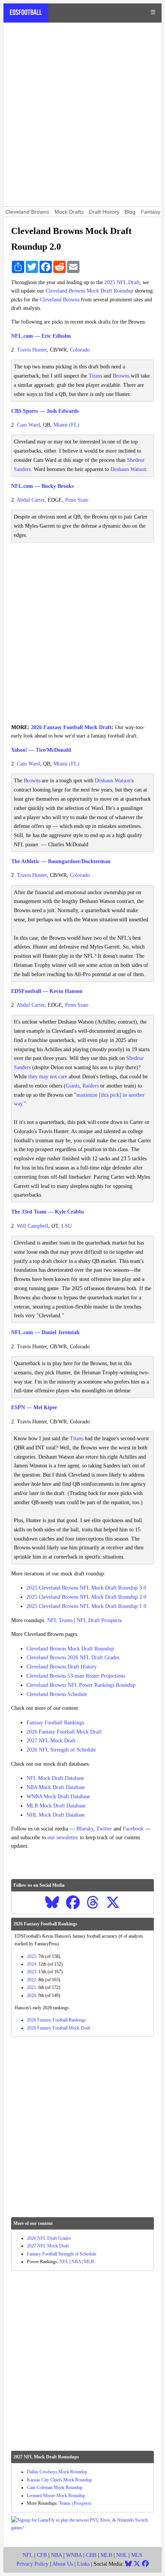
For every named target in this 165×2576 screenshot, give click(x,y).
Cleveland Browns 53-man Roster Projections (76, 1676)
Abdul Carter (31, 500)
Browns (121, 376)
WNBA (74, 2555)
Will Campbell (33, 1226)
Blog (130, 212)
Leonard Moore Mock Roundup (56, 2496)
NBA (76, 2262)
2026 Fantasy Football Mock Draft (71, 727)
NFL (64, 2262)
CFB (42, 2555)
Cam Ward (28, 425)
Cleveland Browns (27, 212)
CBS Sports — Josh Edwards (45, 411)
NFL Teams (60, 1620)
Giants (73, 1086)
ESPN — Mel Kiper (34, 1407)
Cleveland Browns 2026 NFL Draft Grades (73, 1658)
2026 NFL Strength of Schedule (61, 1750)
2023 (31, 1972)
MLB (89, 2262)
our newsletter (63, 1838)
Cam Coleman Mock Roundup (55, 2488)
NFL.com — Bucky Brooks (42, 486)
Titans (95, 376)
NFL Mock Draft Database (55, 1778)
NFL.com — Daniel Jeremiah (45, 1332)
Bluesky (85, 1829)
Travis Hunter (32, 350)
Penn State (77, 500)
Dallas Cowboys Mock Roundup (57, 2472)
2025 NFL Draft (122, 282)
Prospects (82, 2503)
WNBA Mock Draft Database (58, 1797)
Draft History (104, 212)
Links (83, 2564)
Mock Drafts (69, 212)
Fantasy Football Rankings (55, 1723)
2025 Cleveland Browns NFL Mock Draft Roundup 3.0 (86, 1588)
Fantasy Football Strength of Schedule (62, 2254)
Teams (65, 2503)
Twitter (104, 1829)
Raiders (91, 1086)
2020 (31, 1995)
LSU (67, 1226)
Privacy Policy (32, 2564)
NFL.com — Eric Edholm (41, 336)
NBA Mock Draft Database (56, 1787)
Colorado (80, 350)
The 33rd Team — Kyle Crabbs (48, 1212)
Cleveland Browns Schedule (57, 1694)
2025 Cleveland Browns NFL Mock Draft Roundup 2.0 (86, 1597)
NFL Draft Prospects (99, 1620)
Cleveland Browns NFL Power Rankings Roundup (81, 1685)
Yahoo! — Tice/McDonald (41, 750)
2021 (31, 1987)
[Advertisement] (82, 114)
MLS (137, 2555)
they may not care (48, 1077)
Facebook (133, 1829)
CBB (91, 2555)
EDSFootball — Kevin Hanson (47, 991)
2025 (31, 1956)
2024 (31, 1964)
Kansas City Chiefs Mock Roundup (59, 2480)
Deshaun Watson (128, 469)
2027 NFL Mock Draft (51, 1741)
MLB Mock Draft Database (56, 1806)
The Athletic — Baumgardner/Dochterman (61, 861)
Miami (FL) (66, 425)
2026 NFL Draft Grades (49, 2238)
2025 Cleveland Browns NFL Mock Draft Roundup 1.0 (86, 1606)
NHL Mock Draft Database (56, 1815)
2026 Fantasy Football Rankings (56, 2020)
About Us (63, 2564)
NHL (122, 2555)
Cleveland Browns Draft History (62, 1667)
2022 (31, 1980)
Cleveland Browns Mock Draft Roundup (89, 291)
